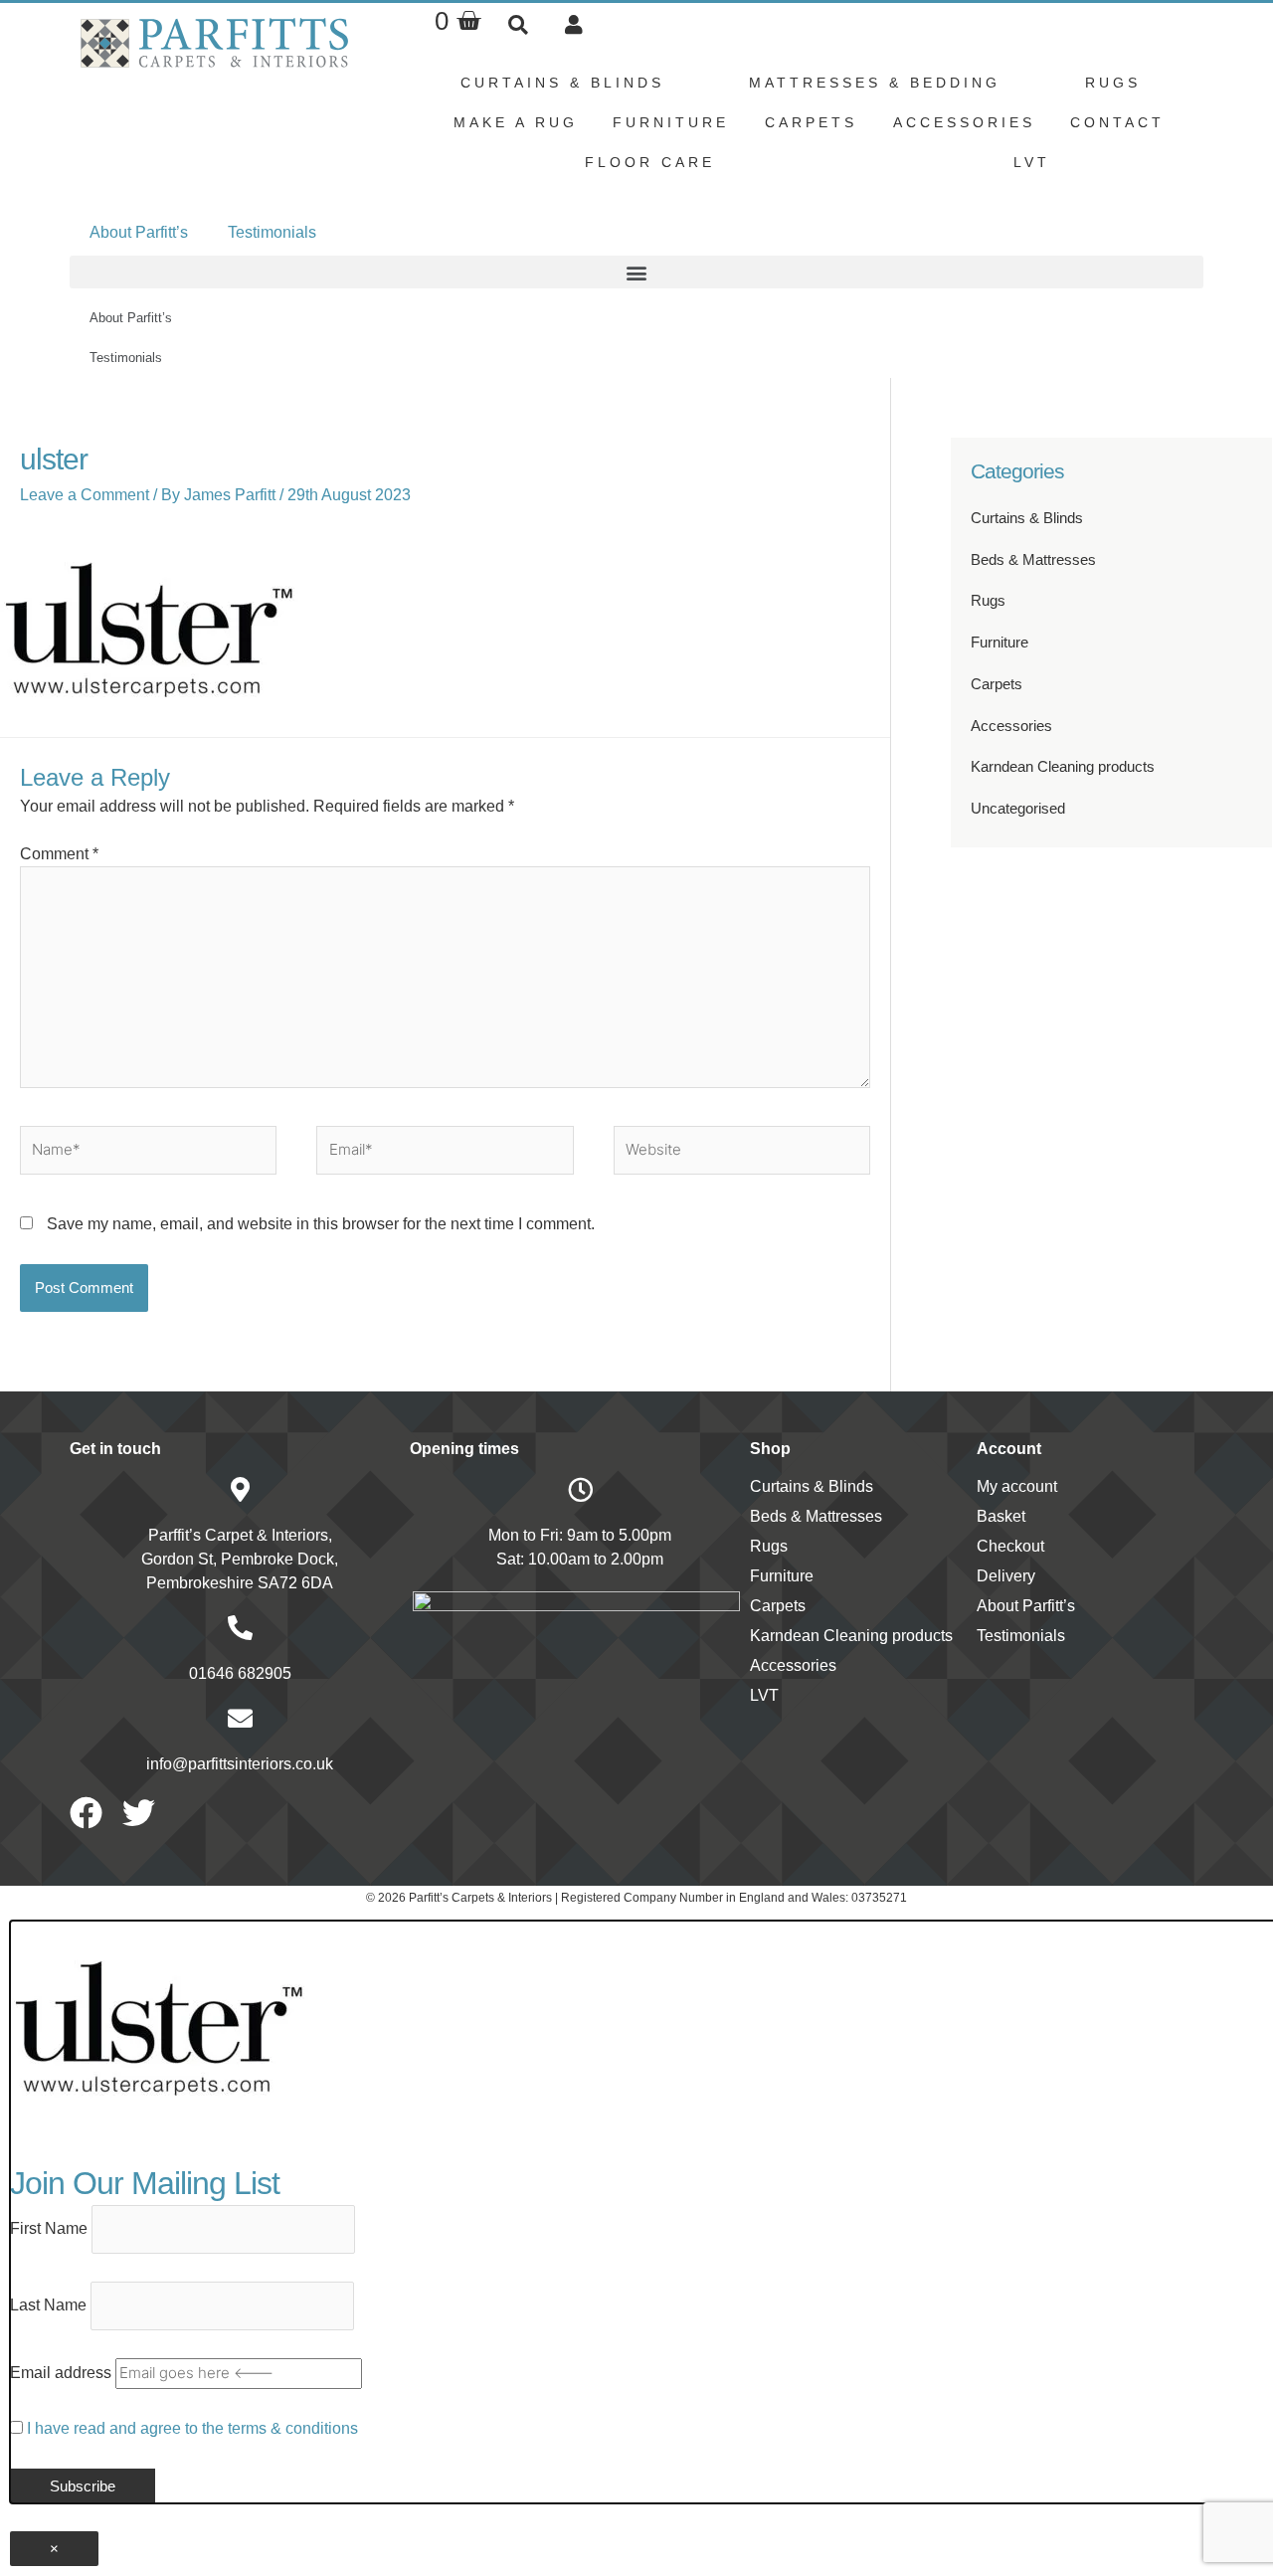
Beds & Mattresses (1033, 559)
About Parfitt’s (139, 232)
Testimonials (272, 232)
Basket (1001, 1516)
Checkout (1010, 1546)
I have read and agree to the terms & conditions (192, 2428)
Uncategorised (1018, 808)
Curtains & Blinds (562, 83)
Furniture (671, 122)
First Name (49, 2228)
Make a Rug (516, 122)
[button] (518, 24)
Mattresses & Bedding (875, 83)
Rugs (1113, 83)
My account (1017, 1486)
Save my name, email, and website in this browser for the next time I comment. (321, 1224)
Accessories (964, 122)
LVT (1032, 162)
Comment (59, 854)
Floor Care (650, 162)
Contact (1117, 122)
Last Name (48, 2305)
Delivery (1006, 1576)
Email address (61, 2373)
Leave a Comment (85, 495)
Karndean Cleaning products (1063, 766)
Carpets (811, 122)
